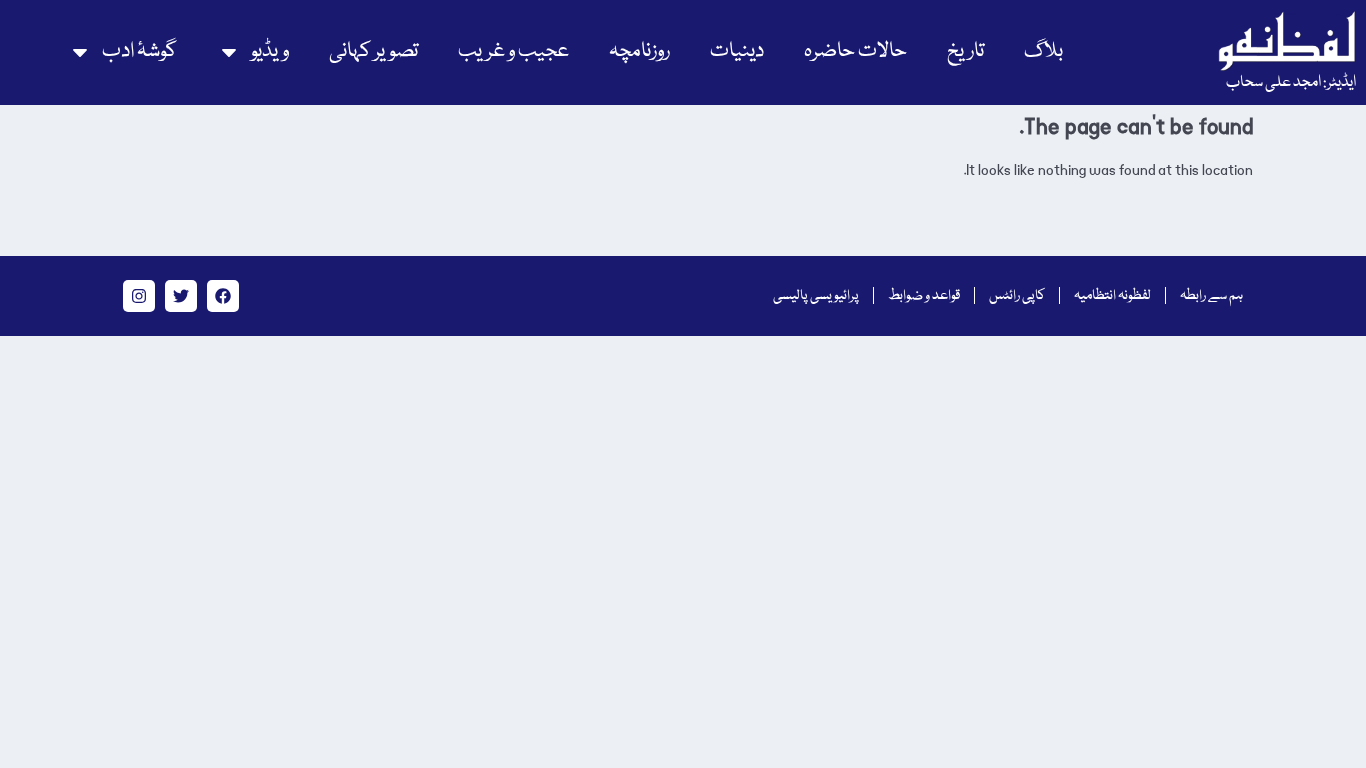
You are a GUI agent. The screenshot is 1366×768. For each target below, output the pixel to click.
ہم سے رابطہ (1211, 296)
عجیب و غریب (513, 51)
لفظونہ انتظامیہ (1112, 296)
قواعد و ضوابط (924, 296)
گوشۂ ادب (139, 51)
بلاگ (1043, 51)
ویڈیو (270, 51)
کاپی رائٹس (1017, 296)
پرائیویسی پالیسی (816, 296)
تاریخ (965, 51)
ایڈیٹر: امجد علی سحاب (1291, 83)
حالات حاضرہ (855, 51)
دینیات (737, 51)
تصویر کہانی (373, 51)
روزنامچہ (639, 51)
